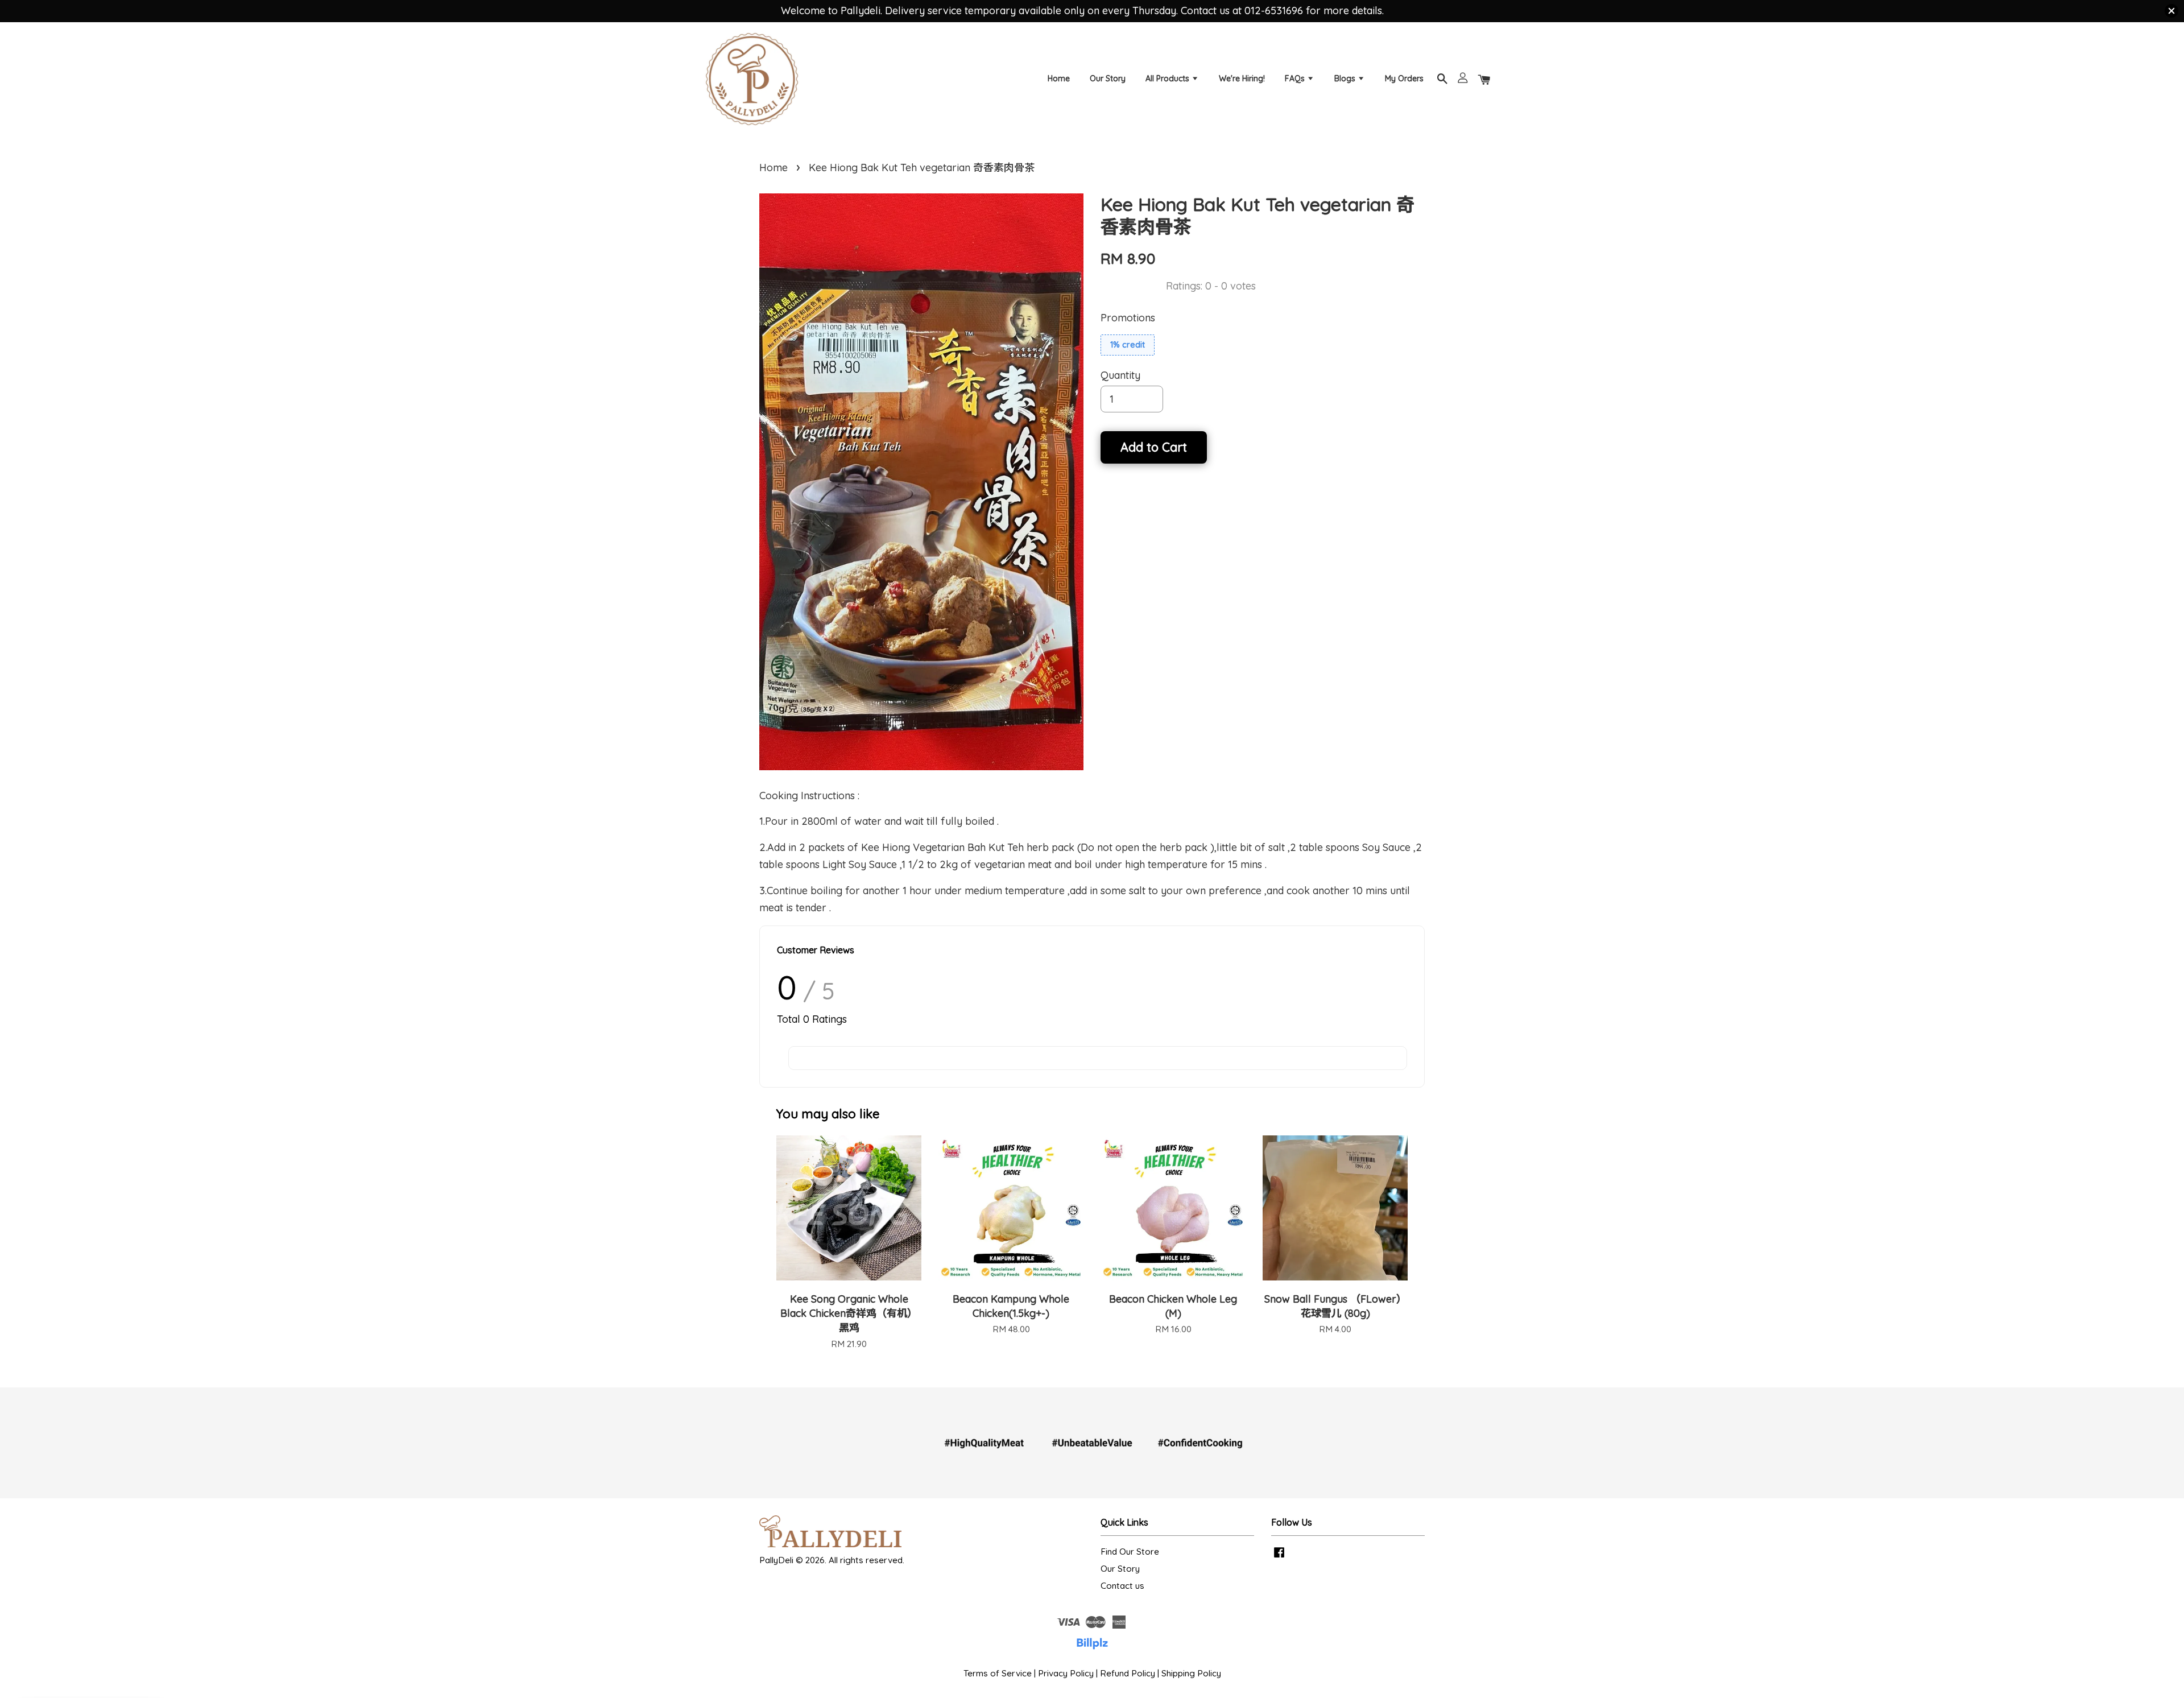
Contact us (1122, 1586)
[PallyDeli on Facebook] (1279, 1557)
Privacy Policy (1066, 1673)
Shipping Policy (1191, 1673)
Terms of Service (998, 1673)
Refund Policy (1128, 1673)
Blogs (1346, 79)
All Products (1168, 79)
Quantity (1120, 375)
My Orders (1404, 79)
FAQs (1296, 79)
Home (1059, 79)
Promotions (1128, 318)
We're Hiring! (1242, 79)
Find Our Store (1130, 1552)
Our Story (1108, 79)
